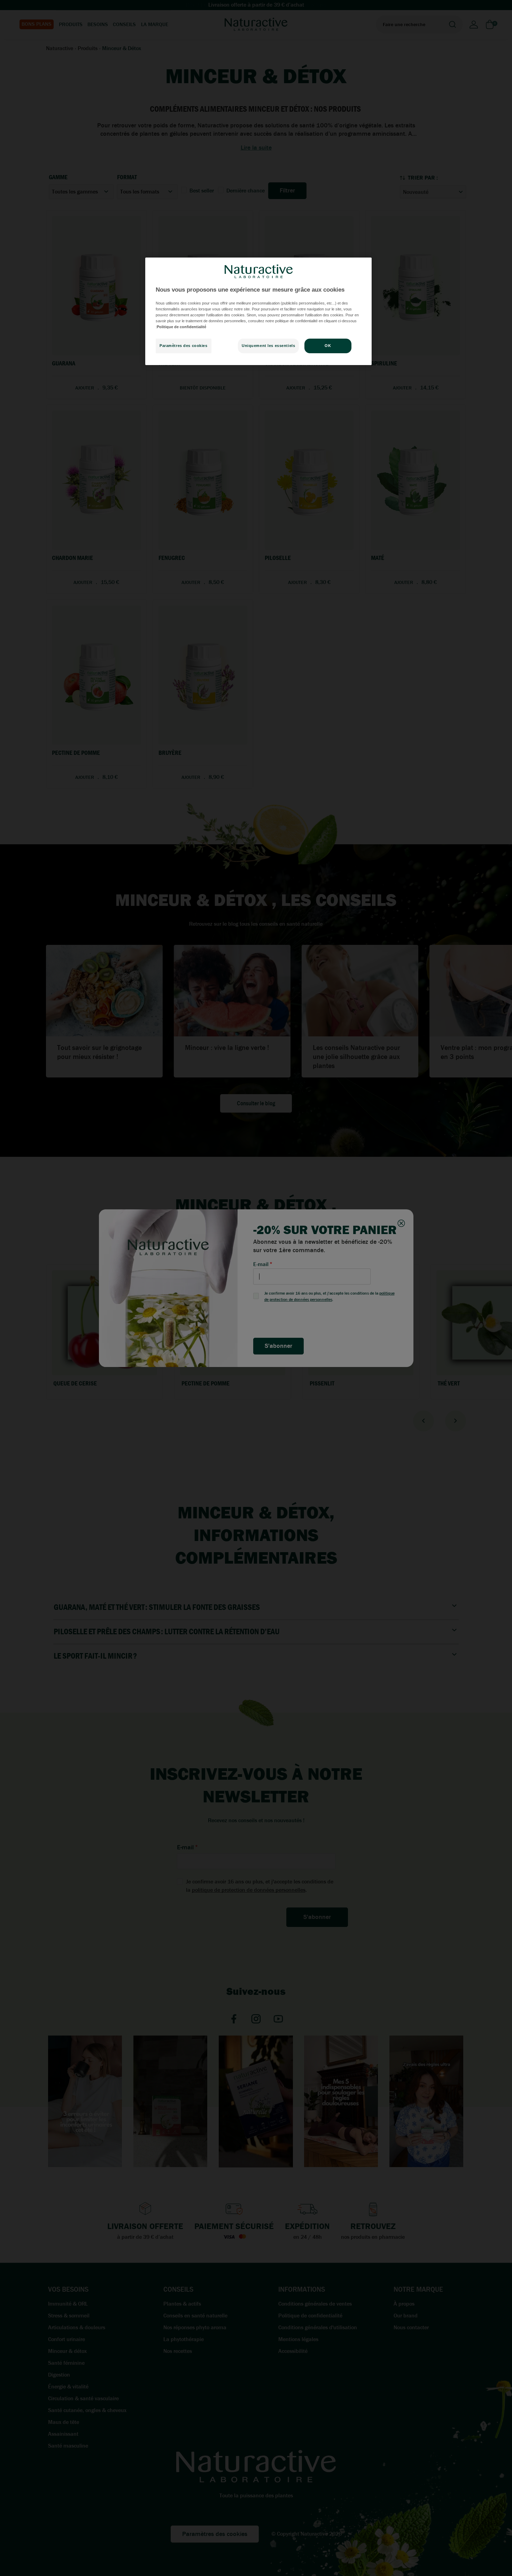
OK (328, 346)
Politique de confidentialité (181, 327)
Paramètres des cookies (184, 346)
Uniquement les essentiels (268, 346)
